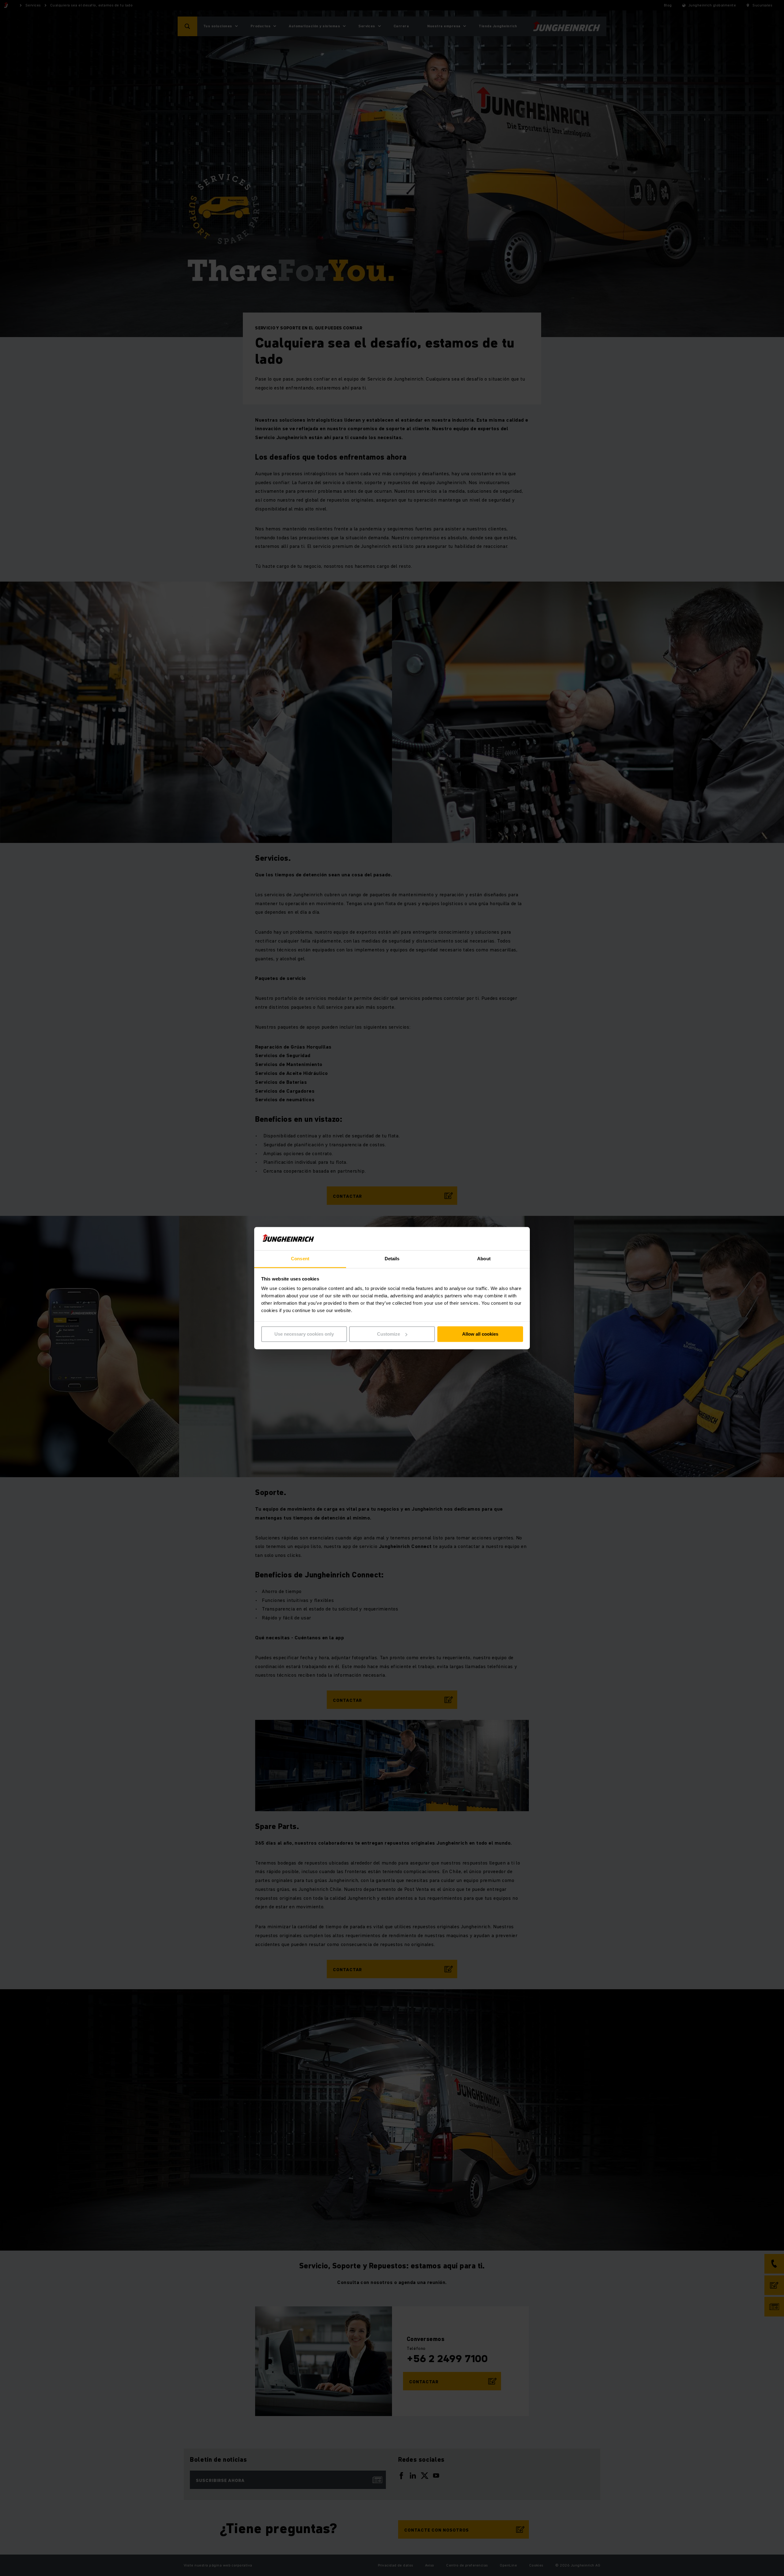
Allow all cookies (480, 1334)
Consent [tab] (300, 1259)
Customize (388, 1334)
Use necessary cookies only (304, 1334)
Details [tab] (392, 1259)
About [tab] (484, 1259)
